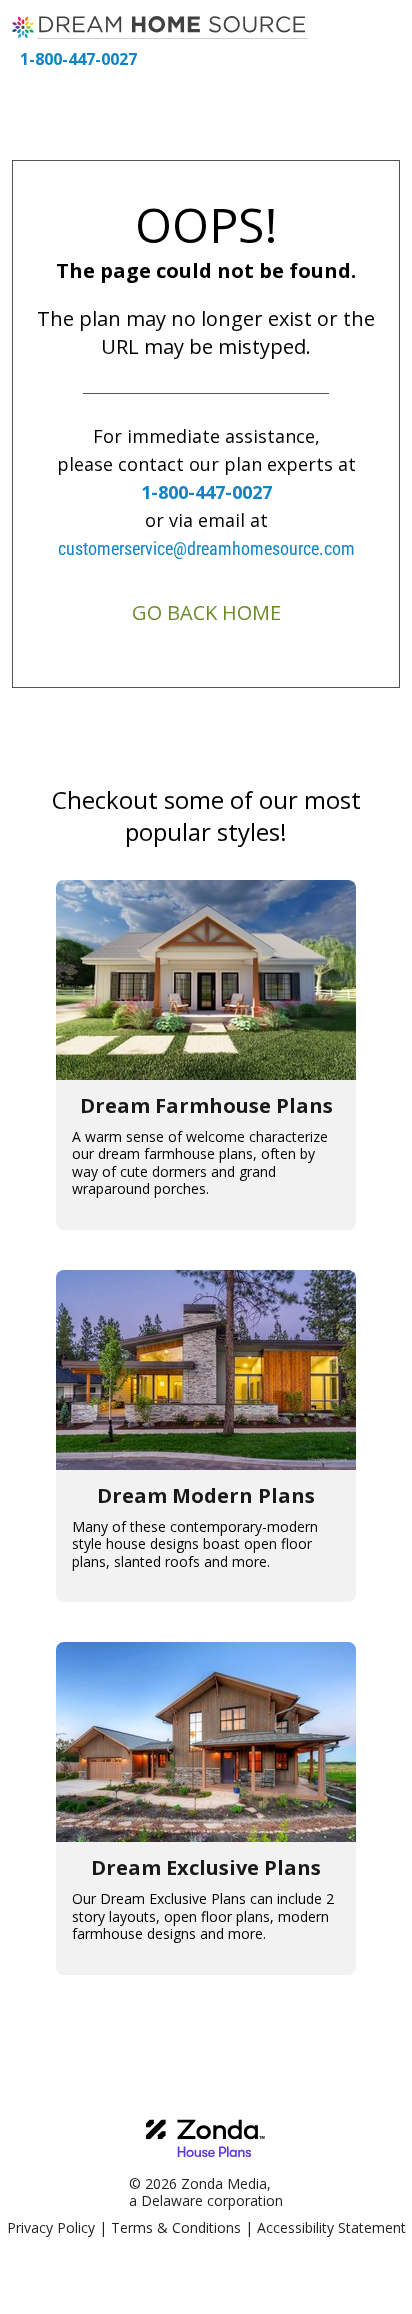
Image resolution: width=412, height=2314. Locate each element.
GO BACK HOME (206, 612)
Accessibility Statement (331, 2227)
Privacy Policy (51, 2227)
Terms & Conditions (176, 2227)
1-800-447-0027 (78, 59)
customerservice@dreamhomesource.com (206, 548)
